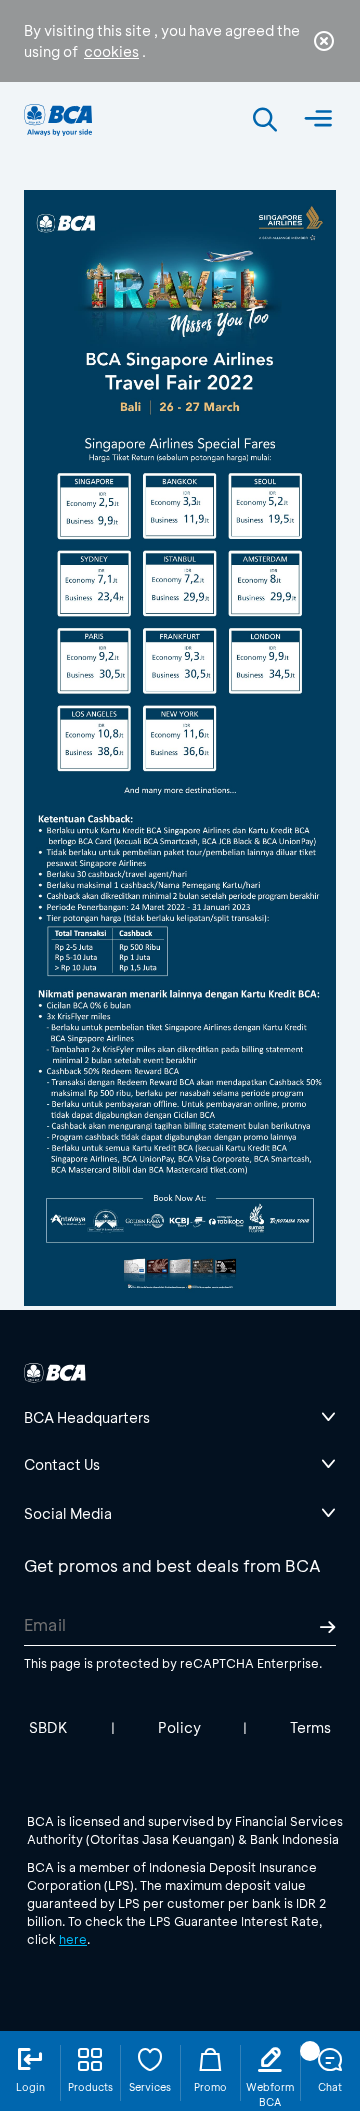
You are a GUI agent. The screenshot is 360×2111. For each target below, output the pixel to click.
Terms (310, 1727)
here (73, 1939)
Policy (179, 1727)
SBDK (48, 1727)
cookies (111, 51)
